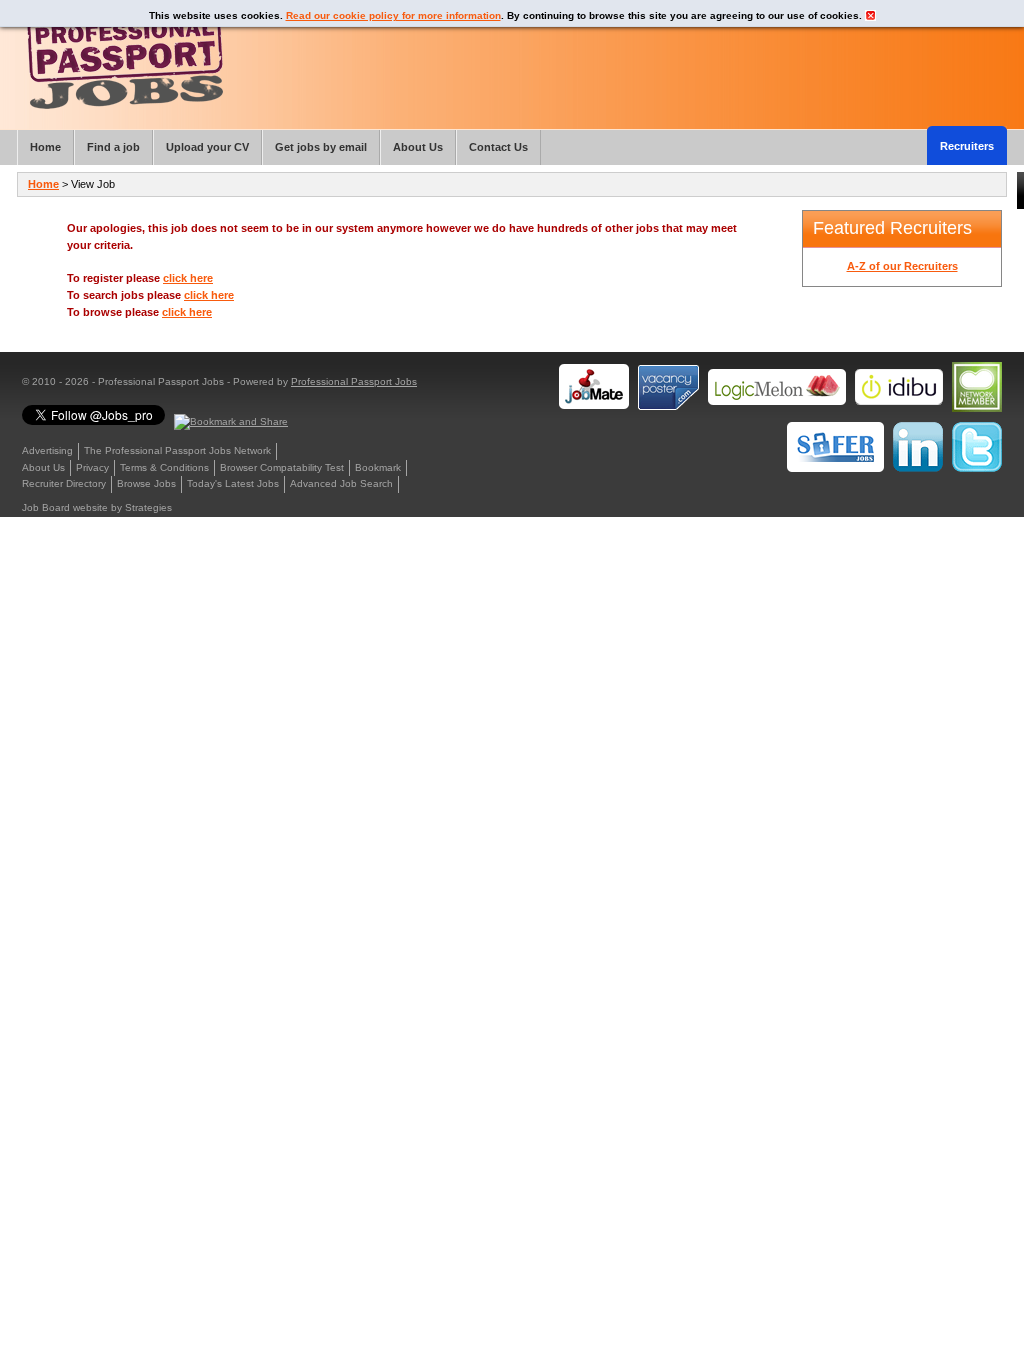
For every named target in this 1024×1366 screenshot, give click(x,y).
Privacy (92, 467)
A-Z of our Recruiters (902, 266)
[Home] (125, 59)
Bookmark (378, 467)
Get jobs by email (321, 147)
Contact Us (498, 147)
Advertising (47, 450)
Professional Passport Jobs (354, 381)
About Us (43, 467)
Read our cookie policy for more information (393, 15)
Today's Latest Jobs (233, 483)
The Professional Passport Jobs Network (177, 450)
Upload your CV (207, 147)
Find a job (113, 147)
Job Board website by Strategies (97, 507)
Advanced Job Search (341, 483)
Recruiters (967, 146)
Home (43, 184)
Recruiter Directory (64, 483)
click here (188, 278)
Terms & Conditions (164, 467)
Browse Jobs (146, 483)
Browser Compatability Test (282, 467)
